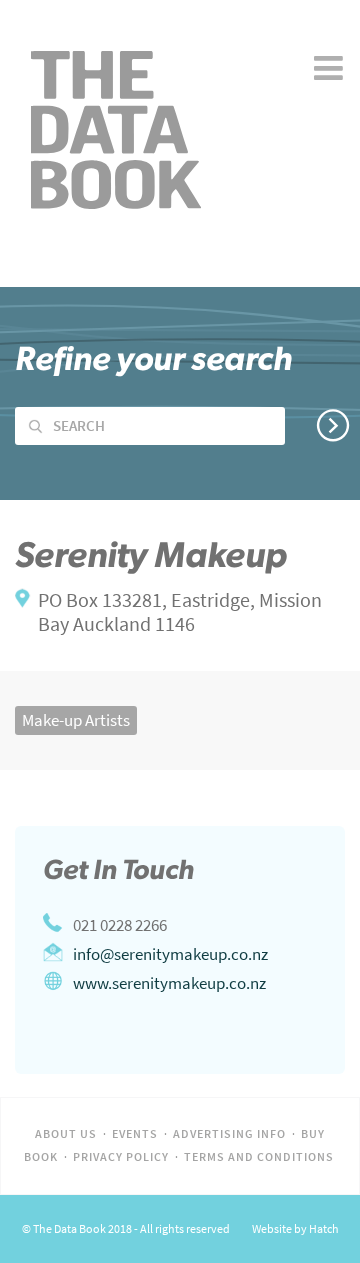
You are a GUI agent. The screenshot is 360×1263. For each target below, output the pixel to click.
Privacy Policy (121, 1157)
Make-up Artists (76, 720)
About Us (66, 1134)
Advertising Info (229, 1134)
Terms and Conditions (259, 1157)
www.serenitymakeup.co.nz (169, 983)
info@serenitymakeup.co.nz (170, 954)
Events (135, 1134)
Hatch (324, 1229)
